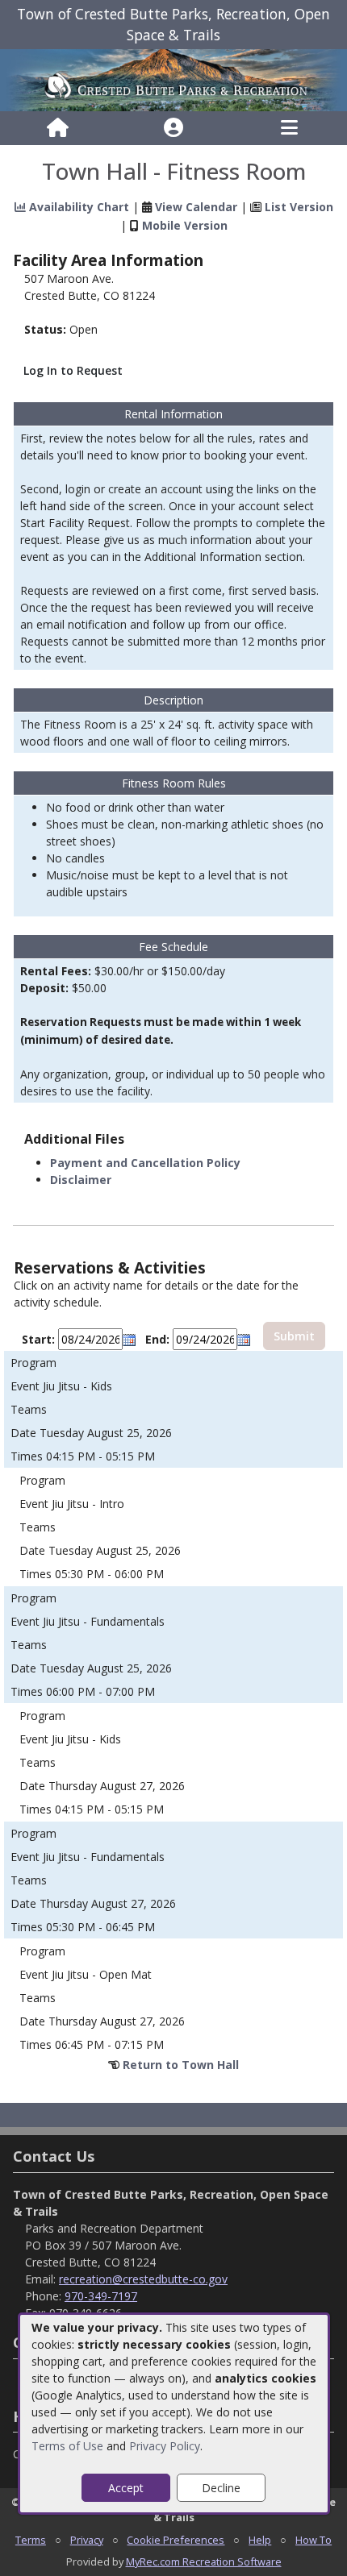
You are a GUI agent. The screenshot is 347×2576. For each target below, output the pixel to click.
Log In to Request (73, 370)
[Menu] (289, 128)
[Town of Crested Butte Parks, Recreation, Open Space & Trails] (173, 79)
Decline (221, 2488)
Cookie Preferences (176, 2540)
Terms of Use (67, 2446)
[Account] (173, 128)
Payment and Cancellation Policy (145, 1163)
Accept (126, 2488)
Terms (31, 2540)
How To (314, 2540)
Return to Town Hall (181, 2065)
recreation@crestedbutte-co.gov (143, 2279)
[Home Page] (58, 128)
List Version (299, 207)
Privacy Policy (165, 2446)
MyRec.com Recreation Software (204, 2561)
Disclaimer (81, 1180)
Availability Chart (77, 207)
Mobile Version (185, 225)
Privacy (87, 2540)
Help (260, 2540)
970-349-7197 (101, 2296)
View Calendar (196, 207)
